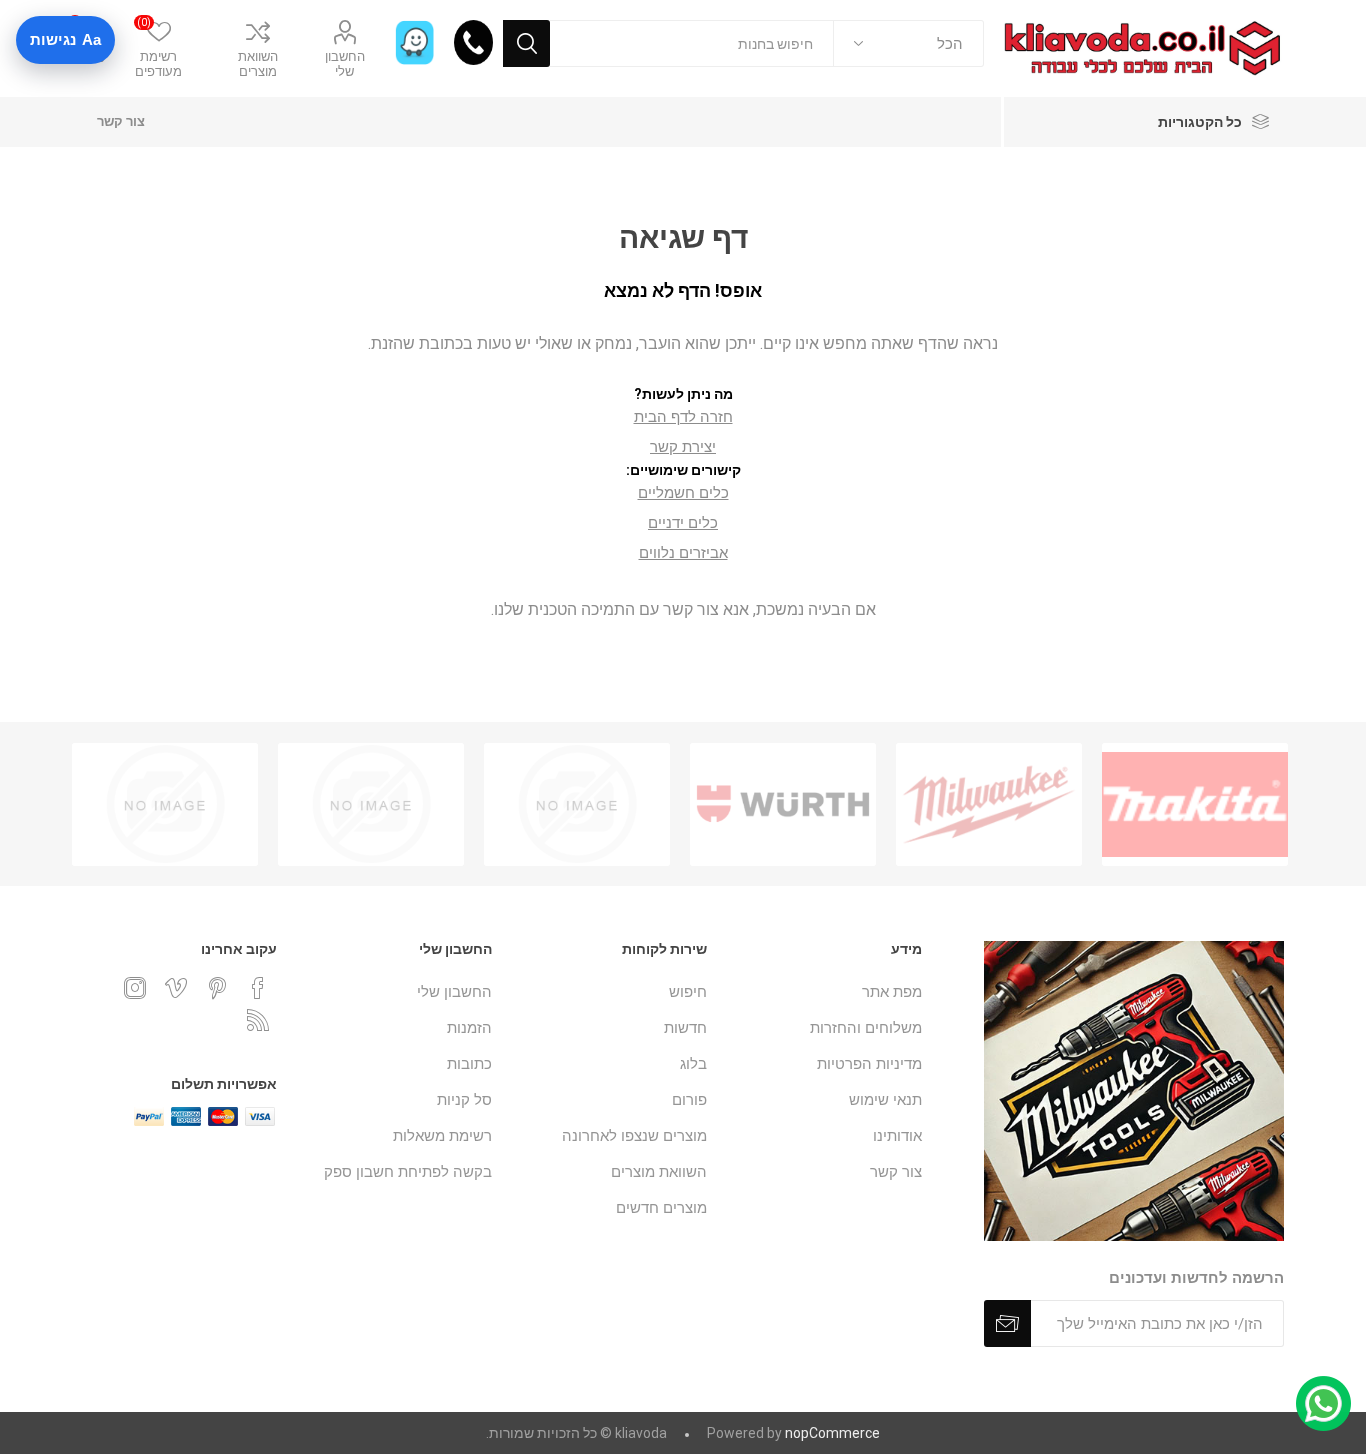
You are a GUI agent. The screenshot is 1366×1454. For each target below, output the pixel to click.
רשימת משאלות (442, 1136)
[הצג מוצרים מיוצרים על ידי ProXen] (577, 804)
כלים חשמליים (683, 493)
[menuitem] (824, 992)
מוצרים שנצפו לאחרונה (634, 1136)
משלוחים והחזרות (866, 1028)
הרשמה (1007, 1323)
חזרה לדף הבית (683, 417)
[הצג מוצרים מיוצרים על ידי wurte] (783, 804)
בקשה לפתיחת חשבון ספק (408, 1172)
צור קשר (121, 121)
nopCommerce (832, 1433)
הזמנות (469, 1028)
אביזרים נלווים (683, 553)
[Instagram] (135, 988)
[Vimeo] (176, 988)
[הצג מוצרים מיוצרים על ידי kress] (165, 804)
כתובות (469, 1064)
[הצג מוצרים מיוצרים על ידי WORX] (371, 804)
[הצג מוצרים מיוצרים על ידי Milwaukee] (989, 804)
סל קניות (464, 1100)
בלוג (693, 1064)
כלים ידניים (683, 523)
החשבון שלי (345, 64)
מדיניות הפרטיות (869, 1064)
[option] (1195, 804)
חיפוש (526, 43)
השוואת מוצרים (258, 64)
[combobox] (692, 43)
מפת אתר (892, 992)
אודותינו (897, 1136)
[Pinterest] (217, 988)
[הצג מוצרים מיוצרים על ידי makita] (1195, 804)
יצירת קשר (683, 447)
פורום (689, 1100)
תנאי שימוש (885, 1100)
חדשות (685, 1028)
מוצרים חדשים (661, 1208)
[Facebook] (258, 988)
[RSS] (258, 1020)
